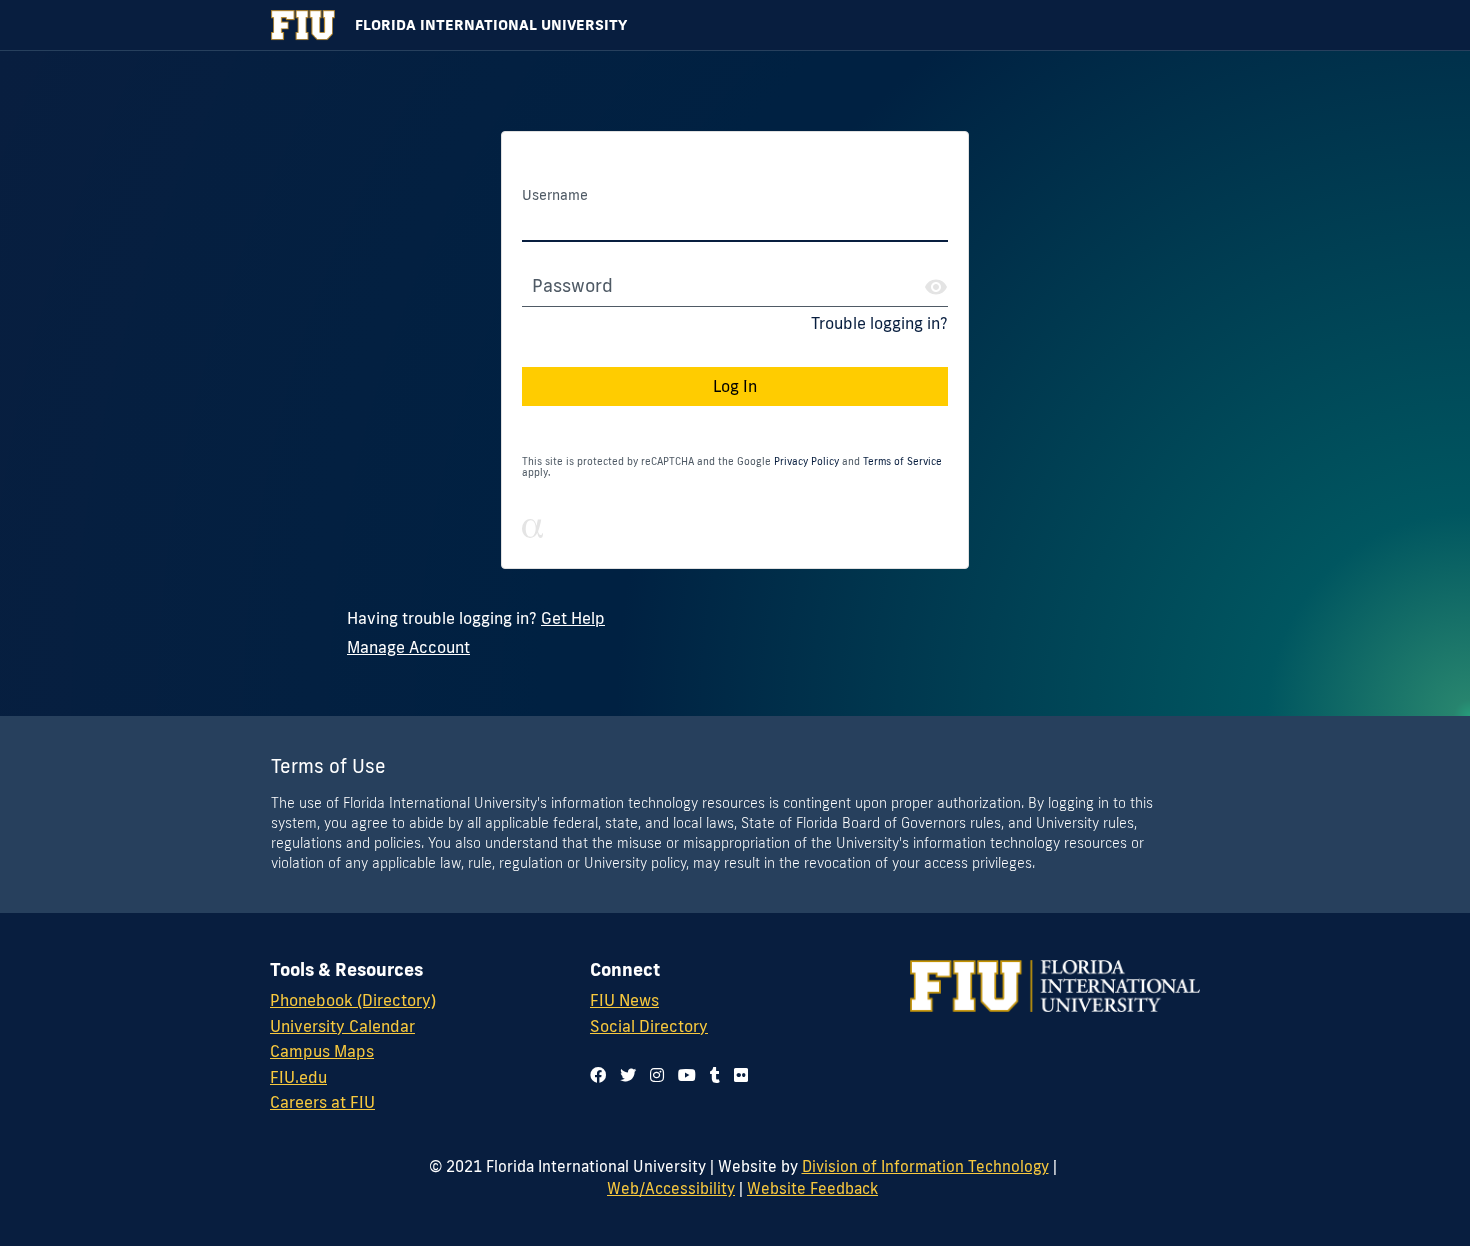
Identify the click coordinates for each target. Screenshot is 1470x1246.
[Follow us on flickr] (741, 1075)
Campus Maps (322, 1051)
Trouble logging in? (879, 323)
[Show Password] (936, 287)
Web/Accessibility (671, 1188)
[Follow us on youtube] (687, 1075)
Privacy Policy (806, 461)
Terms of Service (902, 461)
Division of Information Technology (925, 1166)
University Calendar (342, 1026)
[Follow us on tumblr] (715, 1075)
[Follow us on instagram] (657, 1075)
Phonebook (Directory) (353, 1000)
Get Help (573, 618)
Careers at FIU (322, 1102)
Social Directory (649, 1026)
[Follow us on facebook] (598, 1075)
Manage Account (408, 647)
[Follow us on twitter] (628, 1075)
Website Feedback (812, 1188)
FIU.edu (298, 1077)
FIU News (624, 1000)
